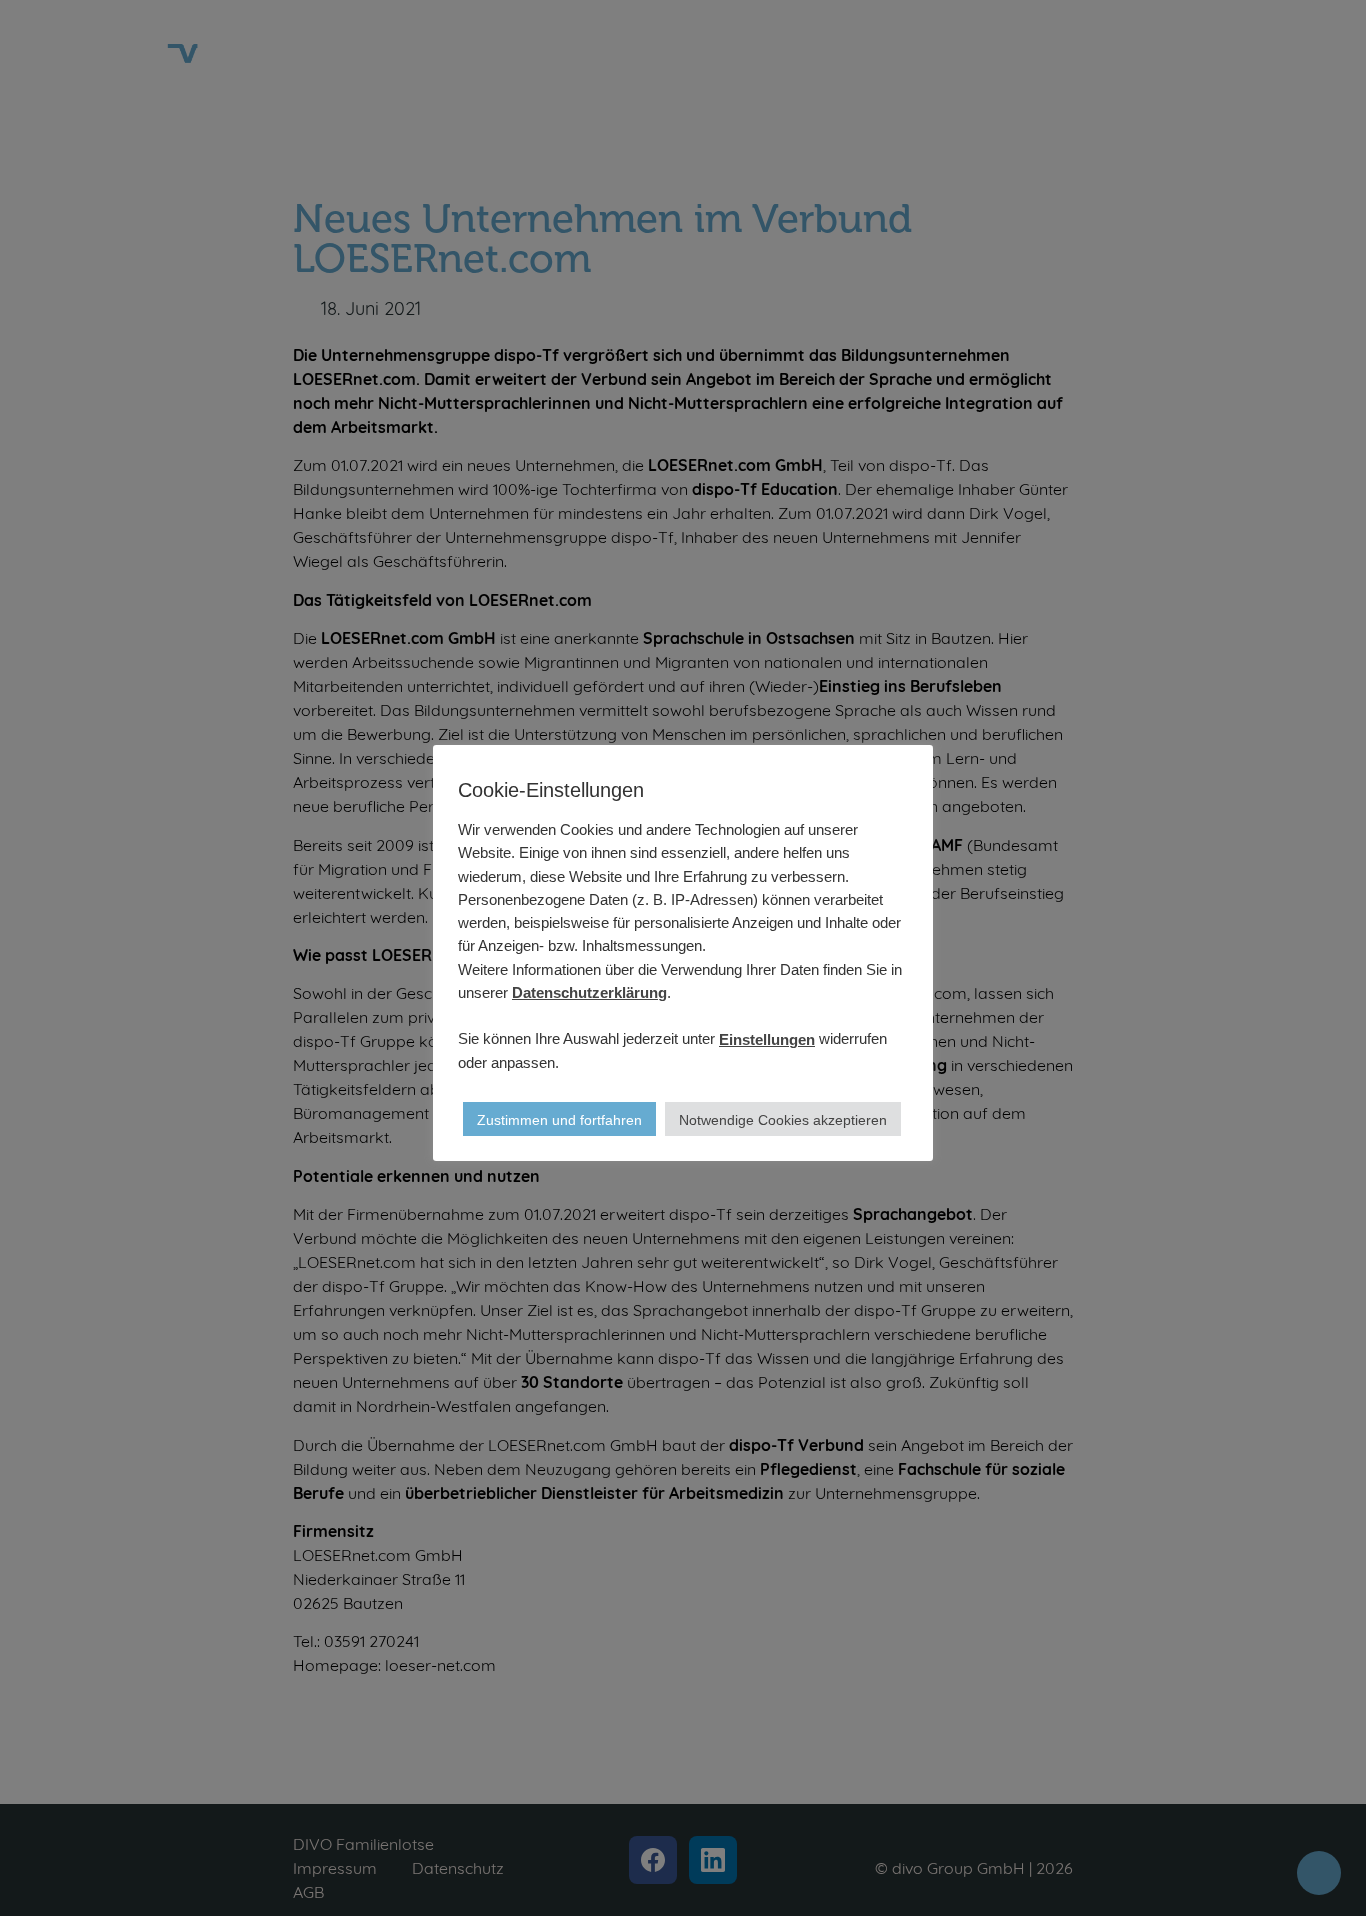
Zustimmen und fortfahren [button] (559, 1120)
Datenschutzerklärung (589, 991)
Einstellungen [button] (767, 1038)
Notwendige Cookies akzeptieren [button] (783, 1120)
